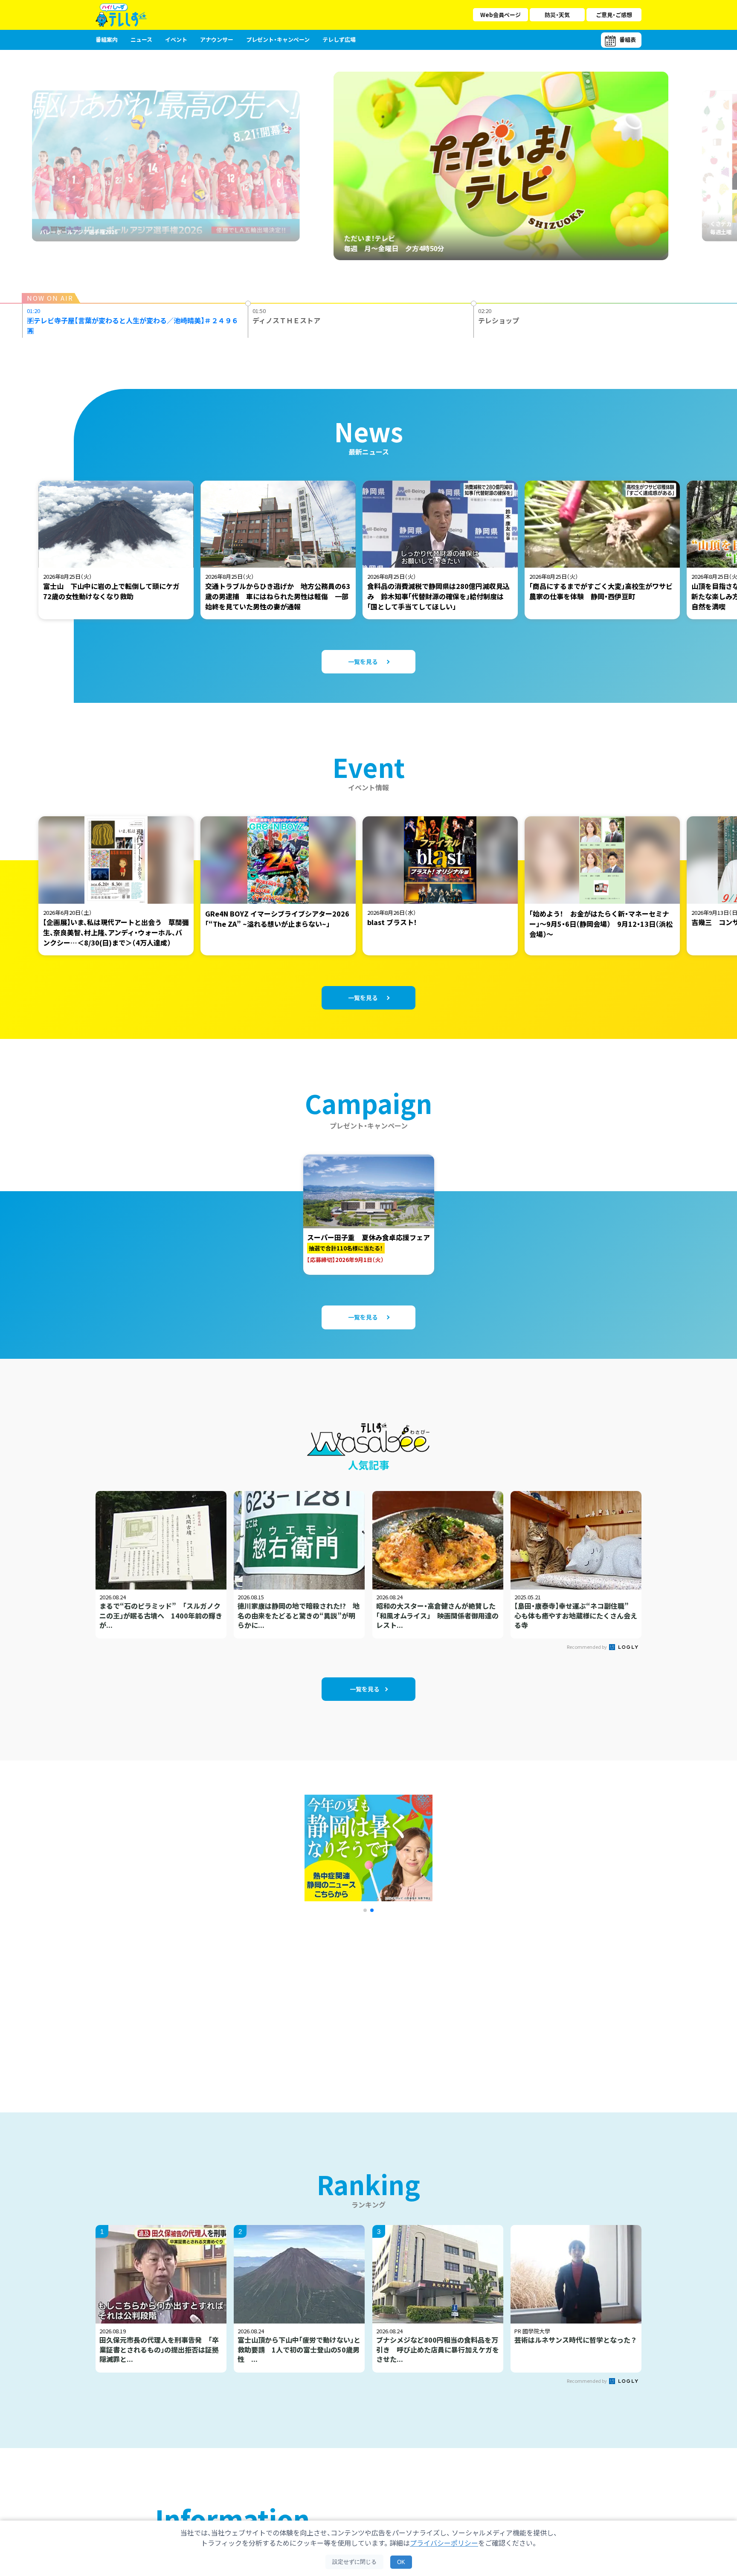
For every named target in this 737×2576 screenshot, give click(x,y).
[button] (365, 1910)
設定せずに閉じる (354, 2562)
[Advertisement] (276, 2002)
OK (401, 2562)
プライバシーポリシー (444, 2543)
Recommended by (587, 1647)
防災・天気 (557, 15)
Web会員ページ (501, 15)
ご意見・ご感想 (614, 15)
